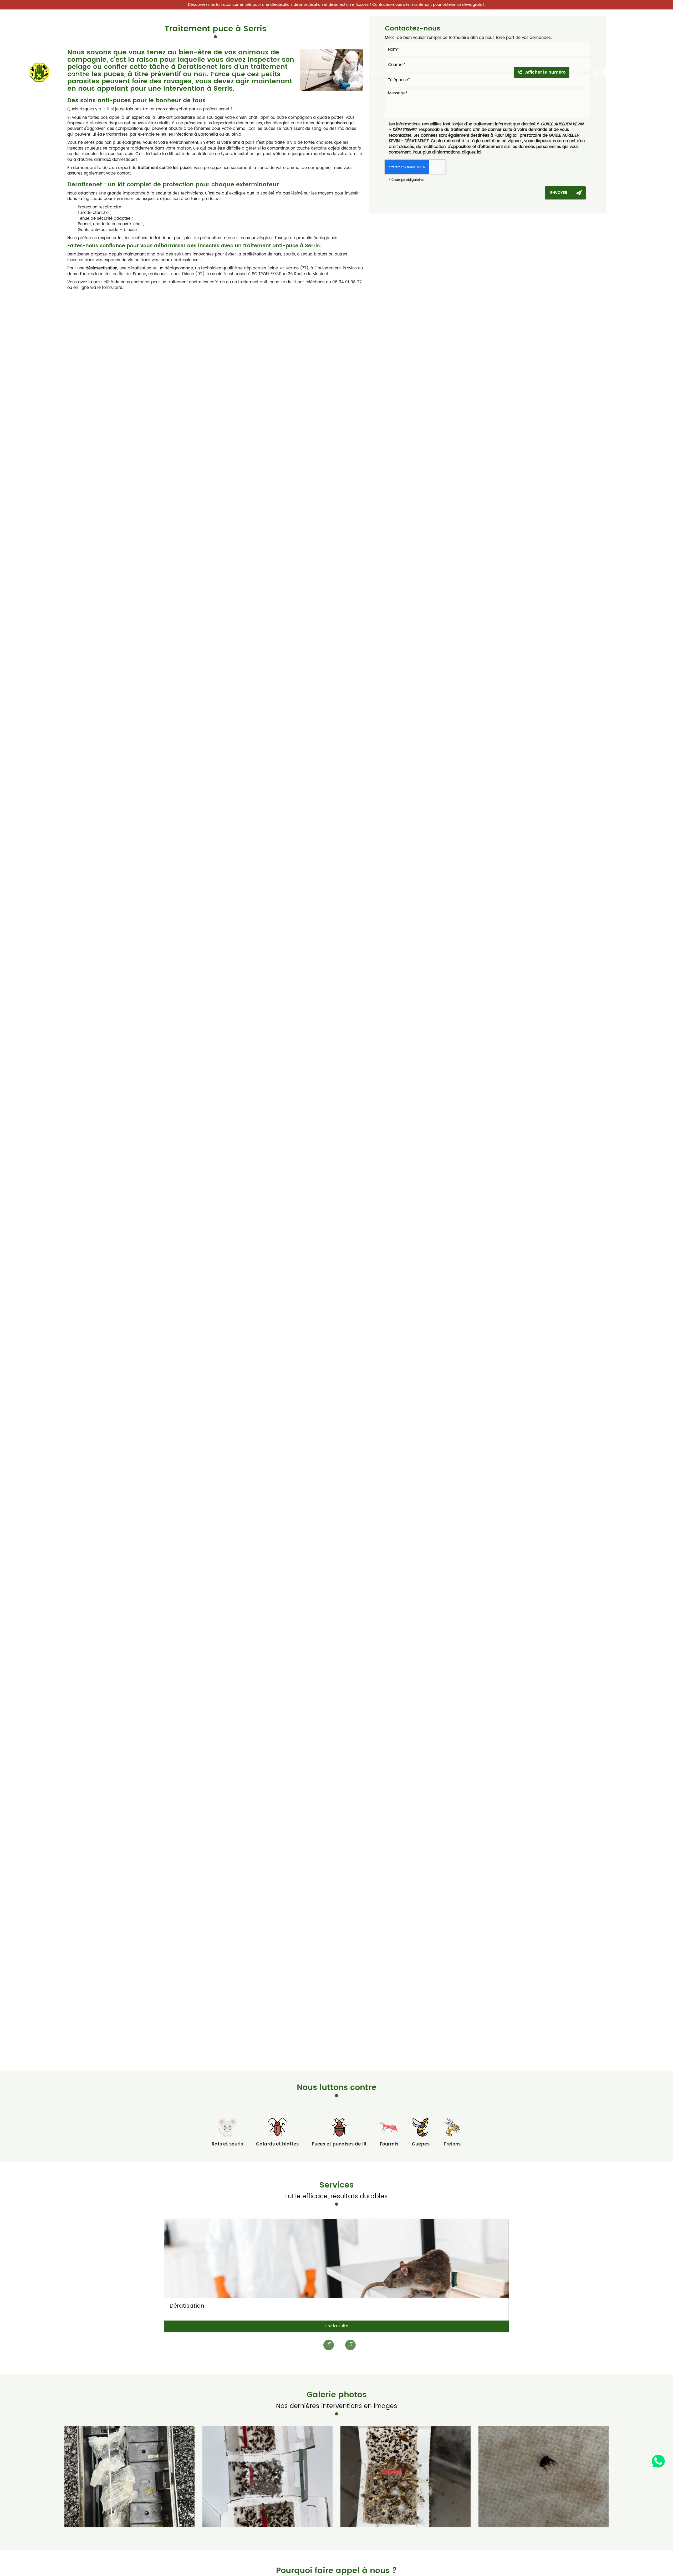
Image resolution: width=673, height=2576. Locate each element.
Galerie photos (343, 72)
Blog (376, 72)
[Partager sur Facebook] (577, 73)
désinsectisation (101, 268)
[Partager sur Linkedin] (605, 73)
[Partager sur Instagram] (595, 73)
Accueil (210, 72)
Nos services (301, 72)
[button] (347, 2344)
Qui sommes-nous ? (252, 72)
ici (479, 152)
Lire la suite (336, 2326)
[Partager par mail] (614, 73)
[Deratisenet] (60, 72)
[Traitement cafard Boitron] (129, 2477)
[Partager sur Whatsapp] (586, 73)
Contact (401, 72)
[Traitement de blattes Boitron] (544, 2477)
